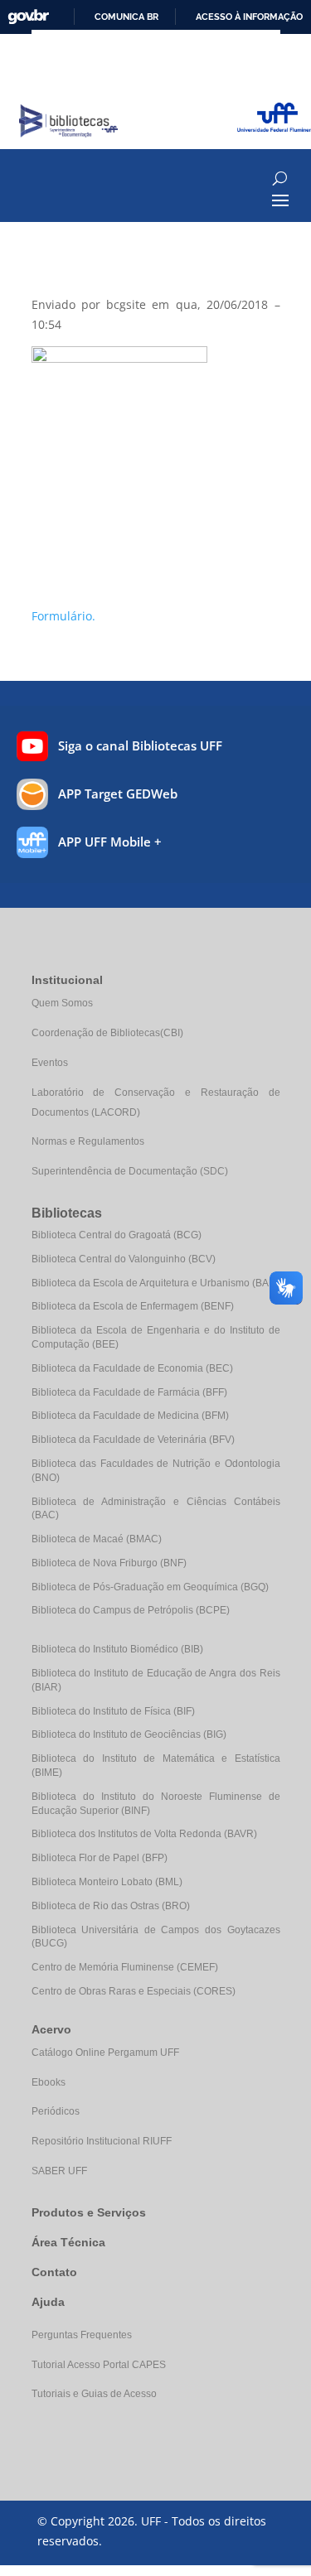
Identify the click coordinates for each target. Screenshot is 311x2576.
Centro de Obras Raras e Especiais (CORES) (134, 1991)
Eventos (50, 1063)
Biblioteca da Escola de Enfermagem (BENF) (133, 1306)
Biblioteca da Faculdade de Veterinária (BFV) (133, 1440)
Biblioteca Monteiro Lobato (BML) (107, 1882)
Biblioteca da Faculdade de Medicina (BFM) (130, 1416)
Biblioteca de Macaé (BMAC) (97, 1539)
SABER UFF (59, 2171)
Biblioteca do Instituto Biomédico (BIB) (117, 1649)
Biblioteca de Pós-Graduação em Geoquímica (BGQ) (150, 1587)
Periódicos (56, 2111)
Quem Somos (62, 1003)
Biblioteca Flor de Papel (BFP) (100, 1858)
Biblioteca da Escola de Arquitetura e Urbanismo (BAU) (155, 1283)
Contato (54, 2272)
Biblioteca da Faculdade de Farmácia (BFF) (129, 1392)
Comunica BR (126, 17)
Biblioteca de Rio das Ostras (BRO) (111, 1906)
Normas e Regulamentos (88, 1141)
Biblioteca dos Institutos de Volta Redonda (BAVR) (144, 1834)
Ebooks (49, 2082)
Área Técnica (68, 2242)
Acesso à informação (249, 17)
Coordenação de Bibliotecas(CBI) (107, 1033)
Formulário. (63, 616)
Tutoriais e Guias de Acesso (94, 2394)
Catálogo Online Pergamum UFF (105, 2053)
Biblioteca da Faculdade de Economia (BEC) (132, 1368)
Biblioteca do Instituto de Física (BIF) (113, 1711)
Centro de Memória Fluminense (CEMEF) (125, 1967)
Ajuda (48, 2302)
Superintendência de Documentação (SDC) (130, 1171)
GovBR (28, 17)
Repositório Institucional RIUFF (102, 2141)
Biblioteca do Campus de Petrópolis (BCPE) (131, 1610)
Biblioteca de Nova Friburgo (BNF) (109, 1563)
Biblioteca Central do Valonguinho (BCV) (124, 1259)
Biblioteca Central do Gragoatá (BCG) (117, 1235)
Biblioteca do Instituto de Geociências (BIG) (129, 1734)
